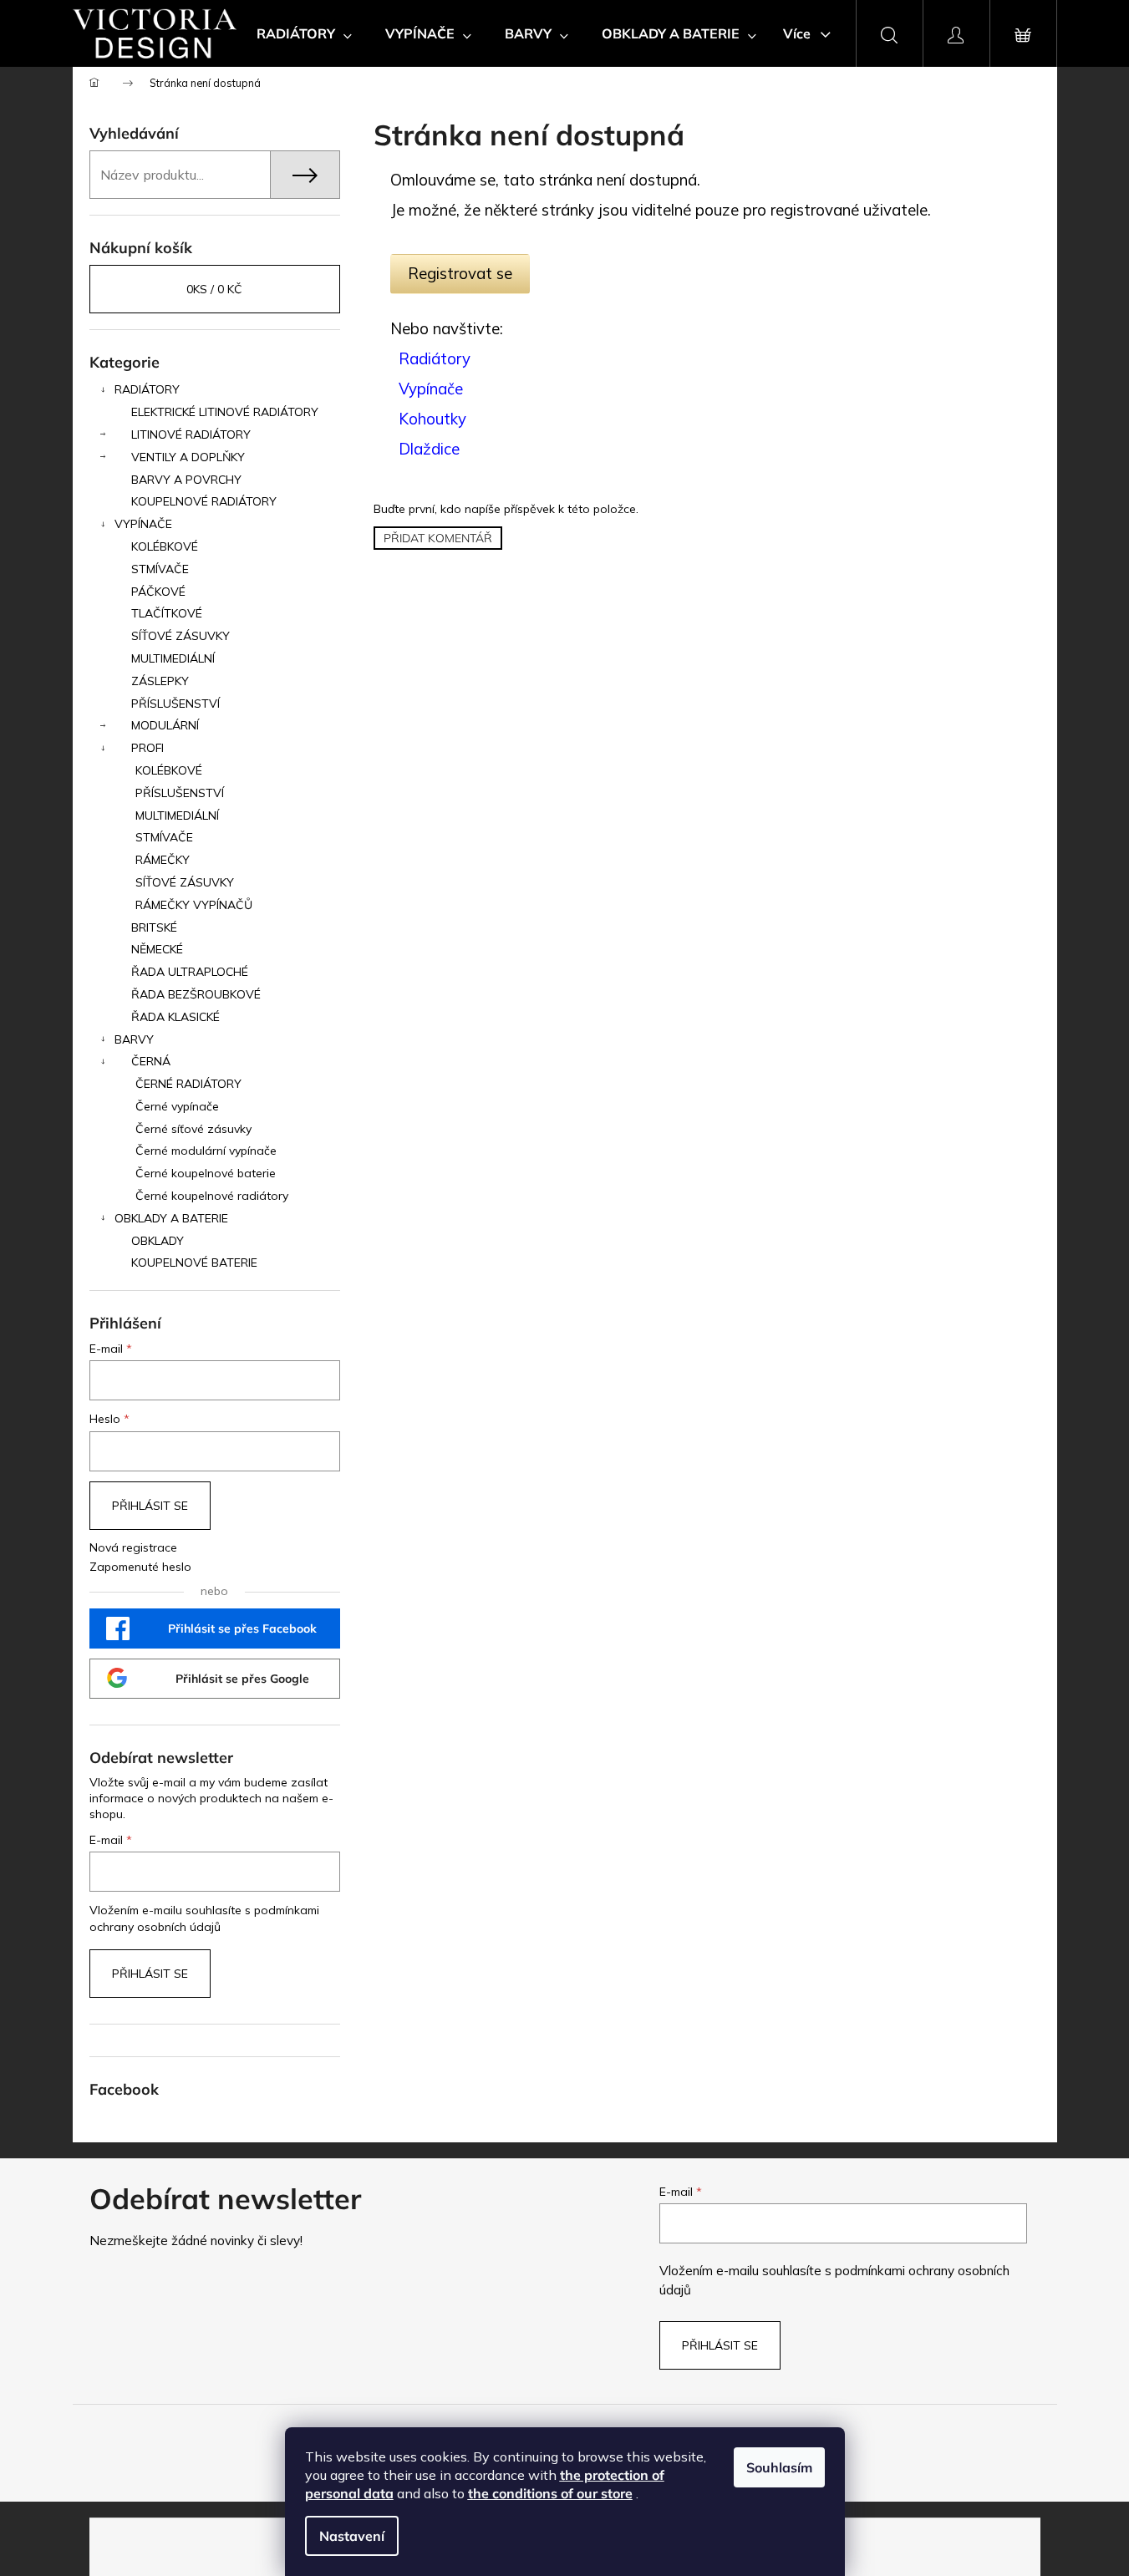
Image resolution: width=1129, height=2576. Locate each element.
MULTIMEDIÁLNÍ (173, 658)
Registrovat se (460, 273)
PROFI (147, 748)
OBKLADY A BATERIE (171, 1218)
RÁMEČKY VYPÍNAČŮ (194, 905)
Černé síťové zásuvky (193, 1129)
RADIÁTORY (147, 389)
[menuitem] (304, 33)
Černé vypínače (177, 1106)
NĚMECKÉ (157, 949)
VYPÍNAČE (143, 524)
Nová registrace (133, 1547)
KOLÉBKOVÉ (165, 546)
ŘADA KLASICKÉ (175, 1017)
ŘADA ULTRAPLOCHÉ (190, 972)
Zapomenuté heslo (140, 1567)
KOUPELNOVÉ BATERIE (194, 1263)
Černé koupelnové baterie (206, 1173)
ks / (214, 289)
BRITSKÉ (154, 927)
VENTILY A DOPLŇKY (188, 457)
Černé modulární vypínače (206, 1151)
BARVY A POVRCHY (186, 480)
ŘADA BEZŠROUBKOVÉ (196, 994)
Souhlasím (779, 2467)
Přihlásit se (150, 1506)
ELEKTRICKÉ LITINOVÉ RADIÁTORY (225, 412)
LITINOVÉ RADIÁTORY (191, 434)
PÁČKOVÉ (158, 592)
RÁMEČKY (163, 860)
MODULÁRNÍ (165, 725)
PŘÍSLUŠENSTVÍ (175, 704)
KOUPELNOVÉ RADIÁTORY (204, 501)
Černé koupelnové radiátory (212, 1196)
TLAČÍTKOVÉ (167, 613)
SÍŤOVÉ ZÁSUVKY (181, 636)
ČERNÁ (151, 1061)
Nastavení (352, 2536)
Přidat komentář (438, 538)
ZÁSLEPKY (160, 681)
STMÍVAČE (160, 569)
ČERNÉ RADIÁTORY (188, 1084)
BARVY (134, 1039)
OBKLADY (158, 1241)
